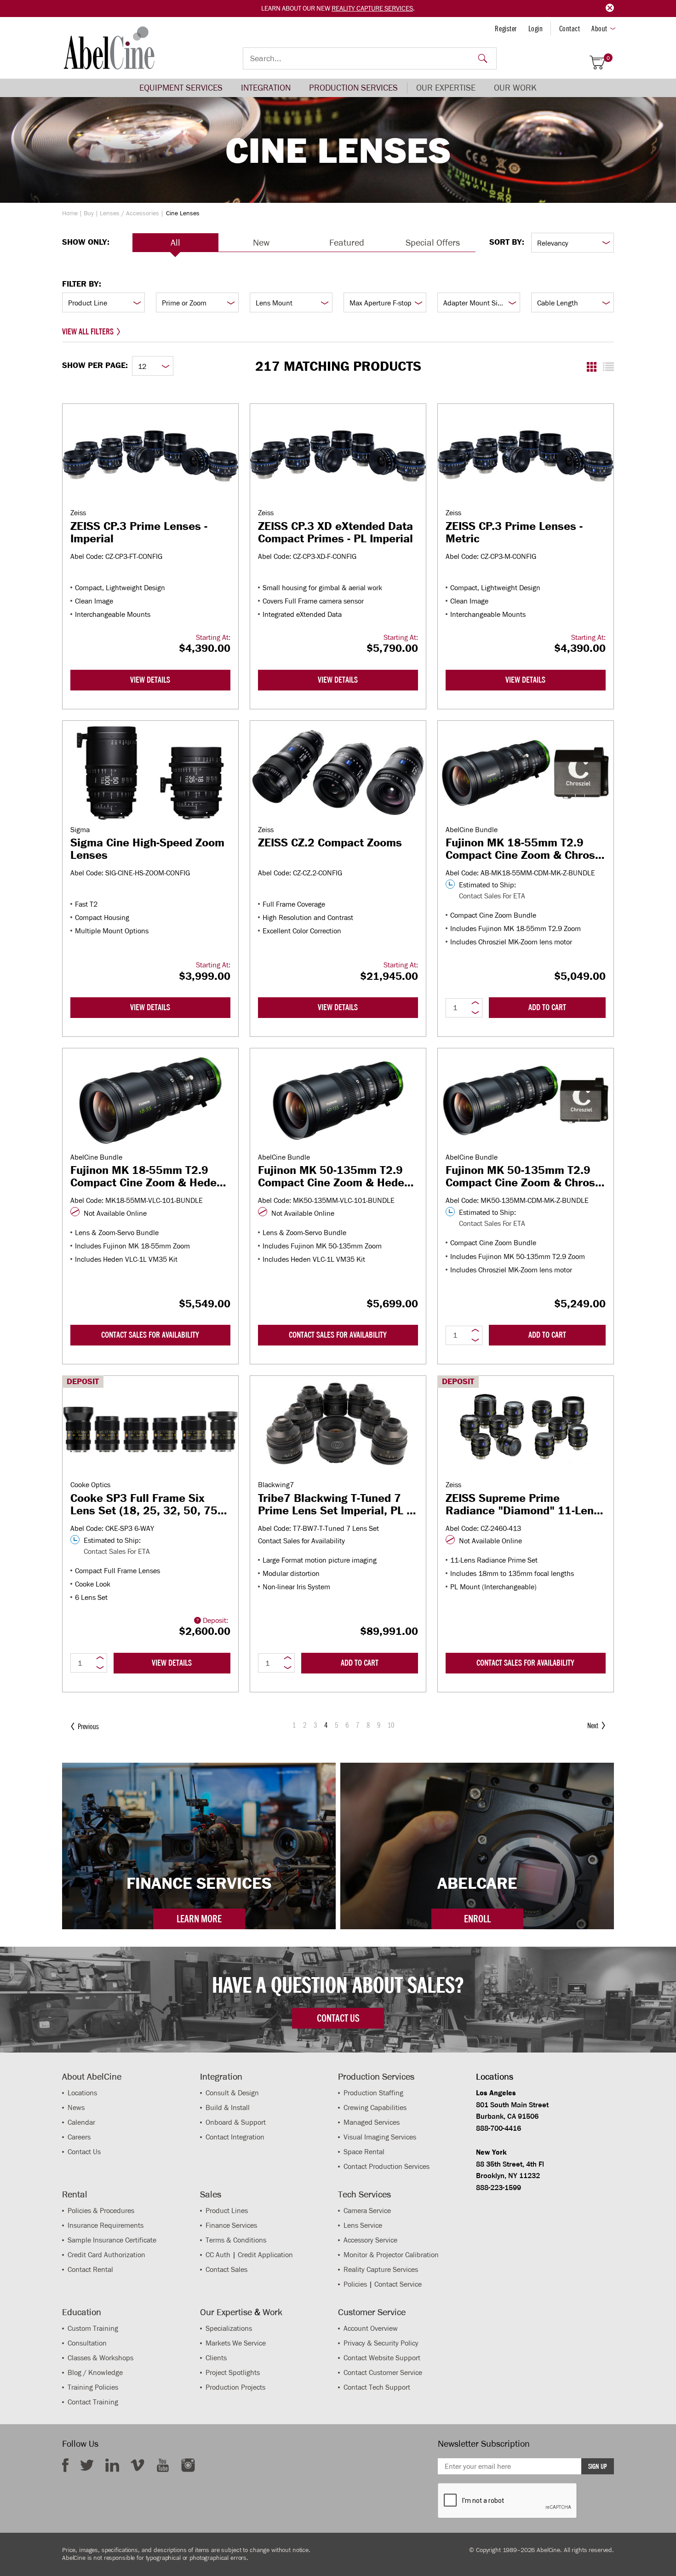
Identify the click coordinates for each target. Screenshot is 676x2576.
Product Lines (227, 2211)
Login (536, 29)
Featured (347, 242)
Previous (88, 1726)
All (175, 242)
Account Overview (371, 2328)
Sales (211, 2194)
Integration (266, 88)
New (261, 242)
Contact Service (398, 2284)
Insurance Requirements (106, 2225)
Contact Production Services (387, 2166)
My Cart (608, 58)
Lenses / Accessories (129, 213)
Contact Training (93, 2402)
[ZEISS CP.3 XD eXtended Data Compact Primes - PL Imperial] (338, 456)
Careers (79, 2137)
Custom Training (93, 2328)
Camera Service (367, 2211)
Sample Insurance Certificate (112, 2240)
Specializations (229, 2328)
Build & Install (228, 2107)
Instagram (188, 2465)
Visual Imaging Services (380, 2137)
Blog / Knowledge (95, 2372)
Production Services (353, 88)
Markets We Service (236, 2343)
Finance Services (231, 2225)
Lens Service (363, 2225)
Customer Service (372, 2312)
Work (272, 2312)
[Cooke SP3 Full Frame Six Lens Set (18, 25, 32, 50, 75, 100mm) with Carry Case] (150, 1428)
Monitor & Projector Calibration (391, 2255)
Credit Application (265, 2255)
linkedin (112, 2465)
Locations (82, 2093)
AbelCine (109, 48)
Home (70, 213)
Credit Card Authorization (106, 2255)
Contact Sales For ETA (492, 896)
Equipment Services (181, 88)
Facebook (65, 2465)
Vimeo (137, 2465)
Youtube (163, 2465)
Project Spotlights (233, 2372)
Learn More (199, 1919)
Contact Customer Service (383, 2372)
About (599, 29)
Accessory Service (370, 2240)
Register (506, 29)
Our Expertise (446, 88)
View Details (150, 680)
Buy (89, 213)
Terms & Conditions (236, 2240)
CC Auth (218, 2255)
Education (82, 2312)
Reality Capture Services (372, 8)
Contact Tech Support (377, 2387)
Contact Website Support (382, 2358)
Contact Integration (235, 2137)
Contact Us (84, 2152)
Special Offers (433, 242)
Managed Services (372, 2122)
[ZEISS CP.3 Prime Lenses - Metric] (526, 456)
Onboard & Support (236, 2122)
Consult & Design (232, 2093)
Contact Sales (226, 2269)
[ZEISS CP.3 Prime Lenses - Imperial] (150, 456)
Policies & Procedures (101, 2211)
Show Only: (86, 242)
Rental (75, 2194)
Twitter (87, 2465)
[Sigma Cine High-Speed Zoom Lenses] (150, 773)
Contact (570, 29)
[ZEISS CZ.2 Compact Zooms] (338, 773)
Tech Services (364, 2194)
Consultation (87, 2343)
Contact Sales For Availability (150, 1335)
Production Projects (235, 2387)
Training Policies (93, 2387)
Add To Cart (547, 1007)
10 (391, 1725)
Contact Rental (90, 2269)
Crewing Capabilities (375, 2107)
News (76, 2107)
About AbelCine (92, 2076)
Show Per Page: (95, 365)
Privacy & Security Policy (381, 2343)
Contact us (338, 2018)
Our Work (515, 88)
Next (593, 1725)
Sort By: (507, 242)
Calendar (81, 2122)
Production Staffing (373, 2093)
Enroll (477, 1919)
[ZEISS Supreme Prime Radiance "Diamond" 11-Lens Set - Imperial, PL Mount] (526, 1428)
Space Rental (364, 2152)
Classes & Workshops (100, 2358)
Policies (355, 2284)
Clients (216, 2358)
